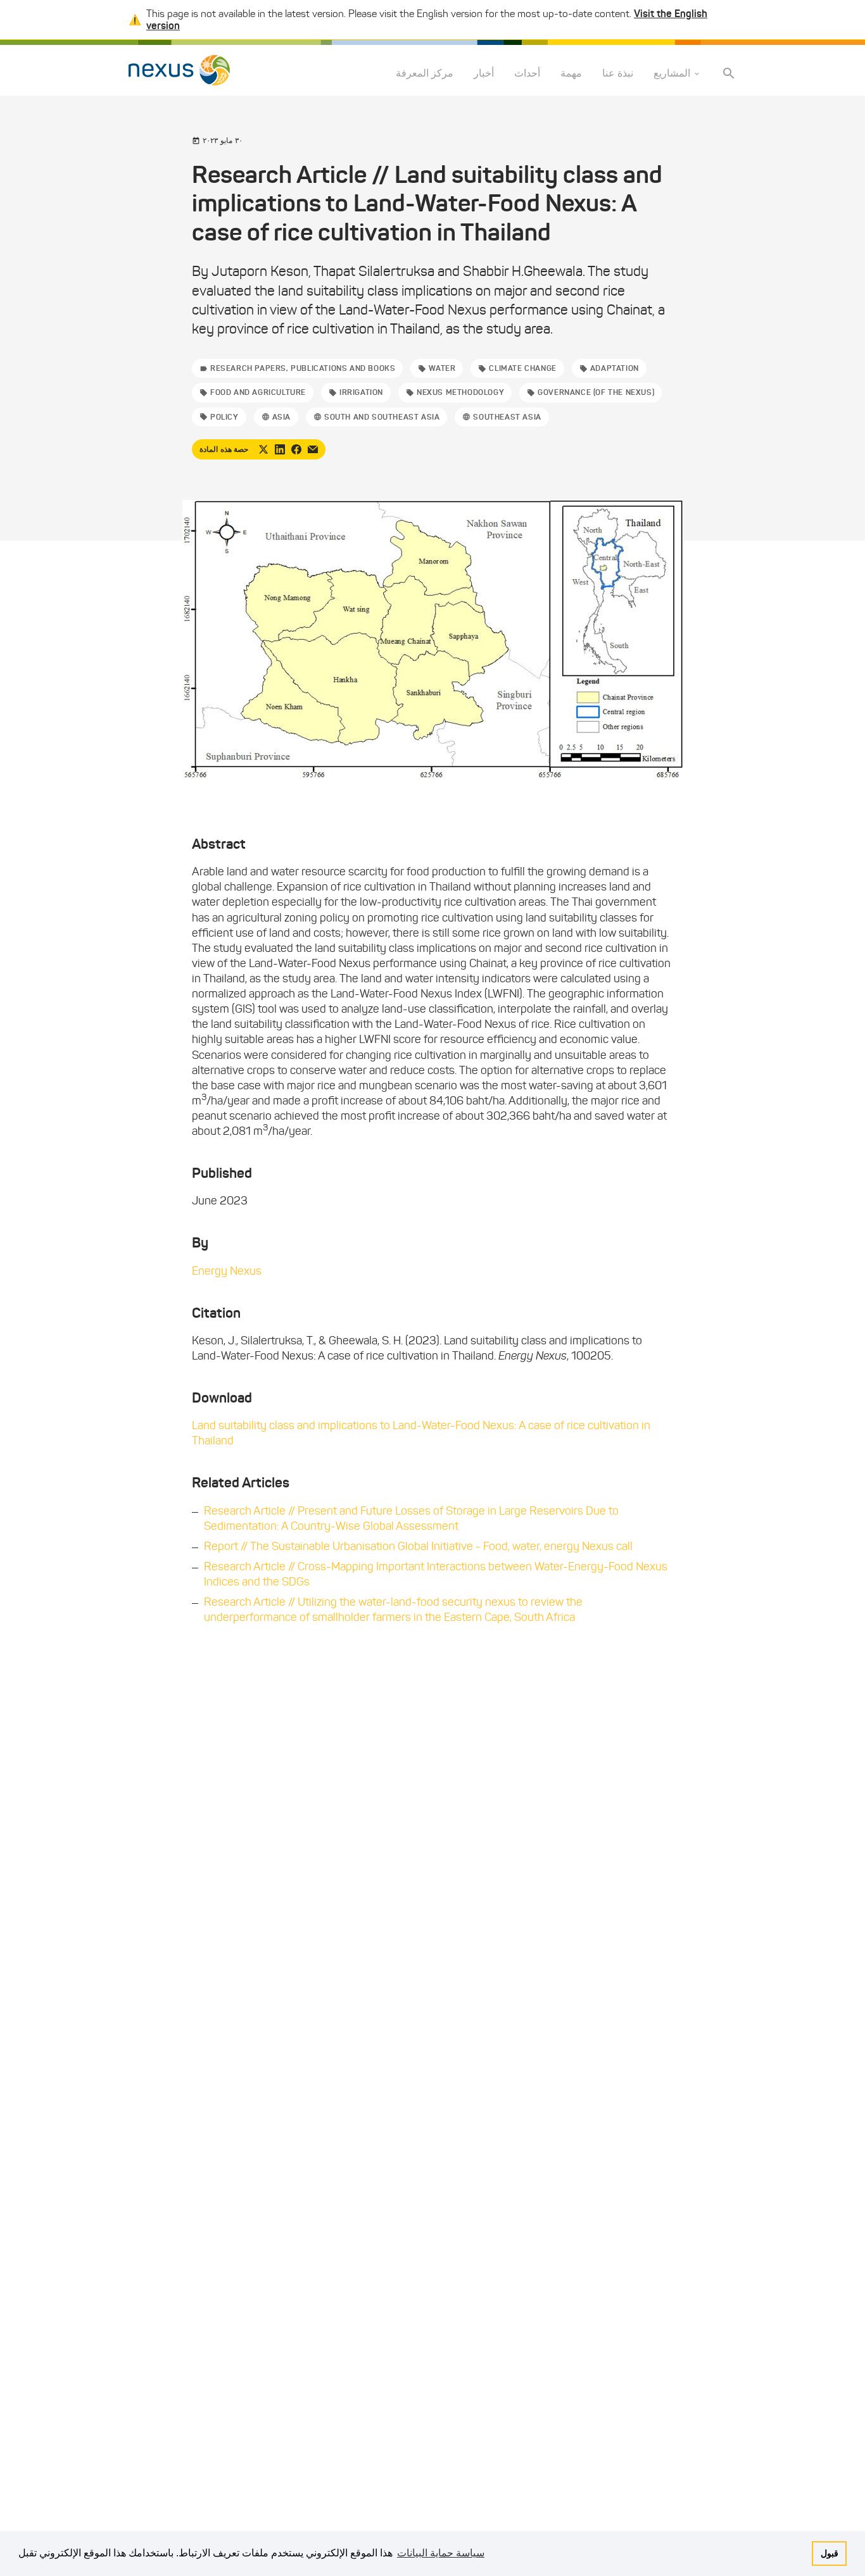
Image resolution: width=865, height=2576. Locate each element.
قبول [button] (830, 2553)
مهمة (571, 74)
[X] (263, 449)
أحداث (527, 74)
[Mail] (313, 449)
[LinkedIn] (280, 449)
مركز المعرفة (425, 74)
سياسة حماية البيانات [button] (441, 2553)
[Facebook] (296, 449)
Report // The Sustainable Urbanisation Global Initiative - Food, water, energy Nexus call (418, 1546)
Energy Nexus (227, 1271)
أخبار (484, 74)
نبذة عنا (618, 74)
